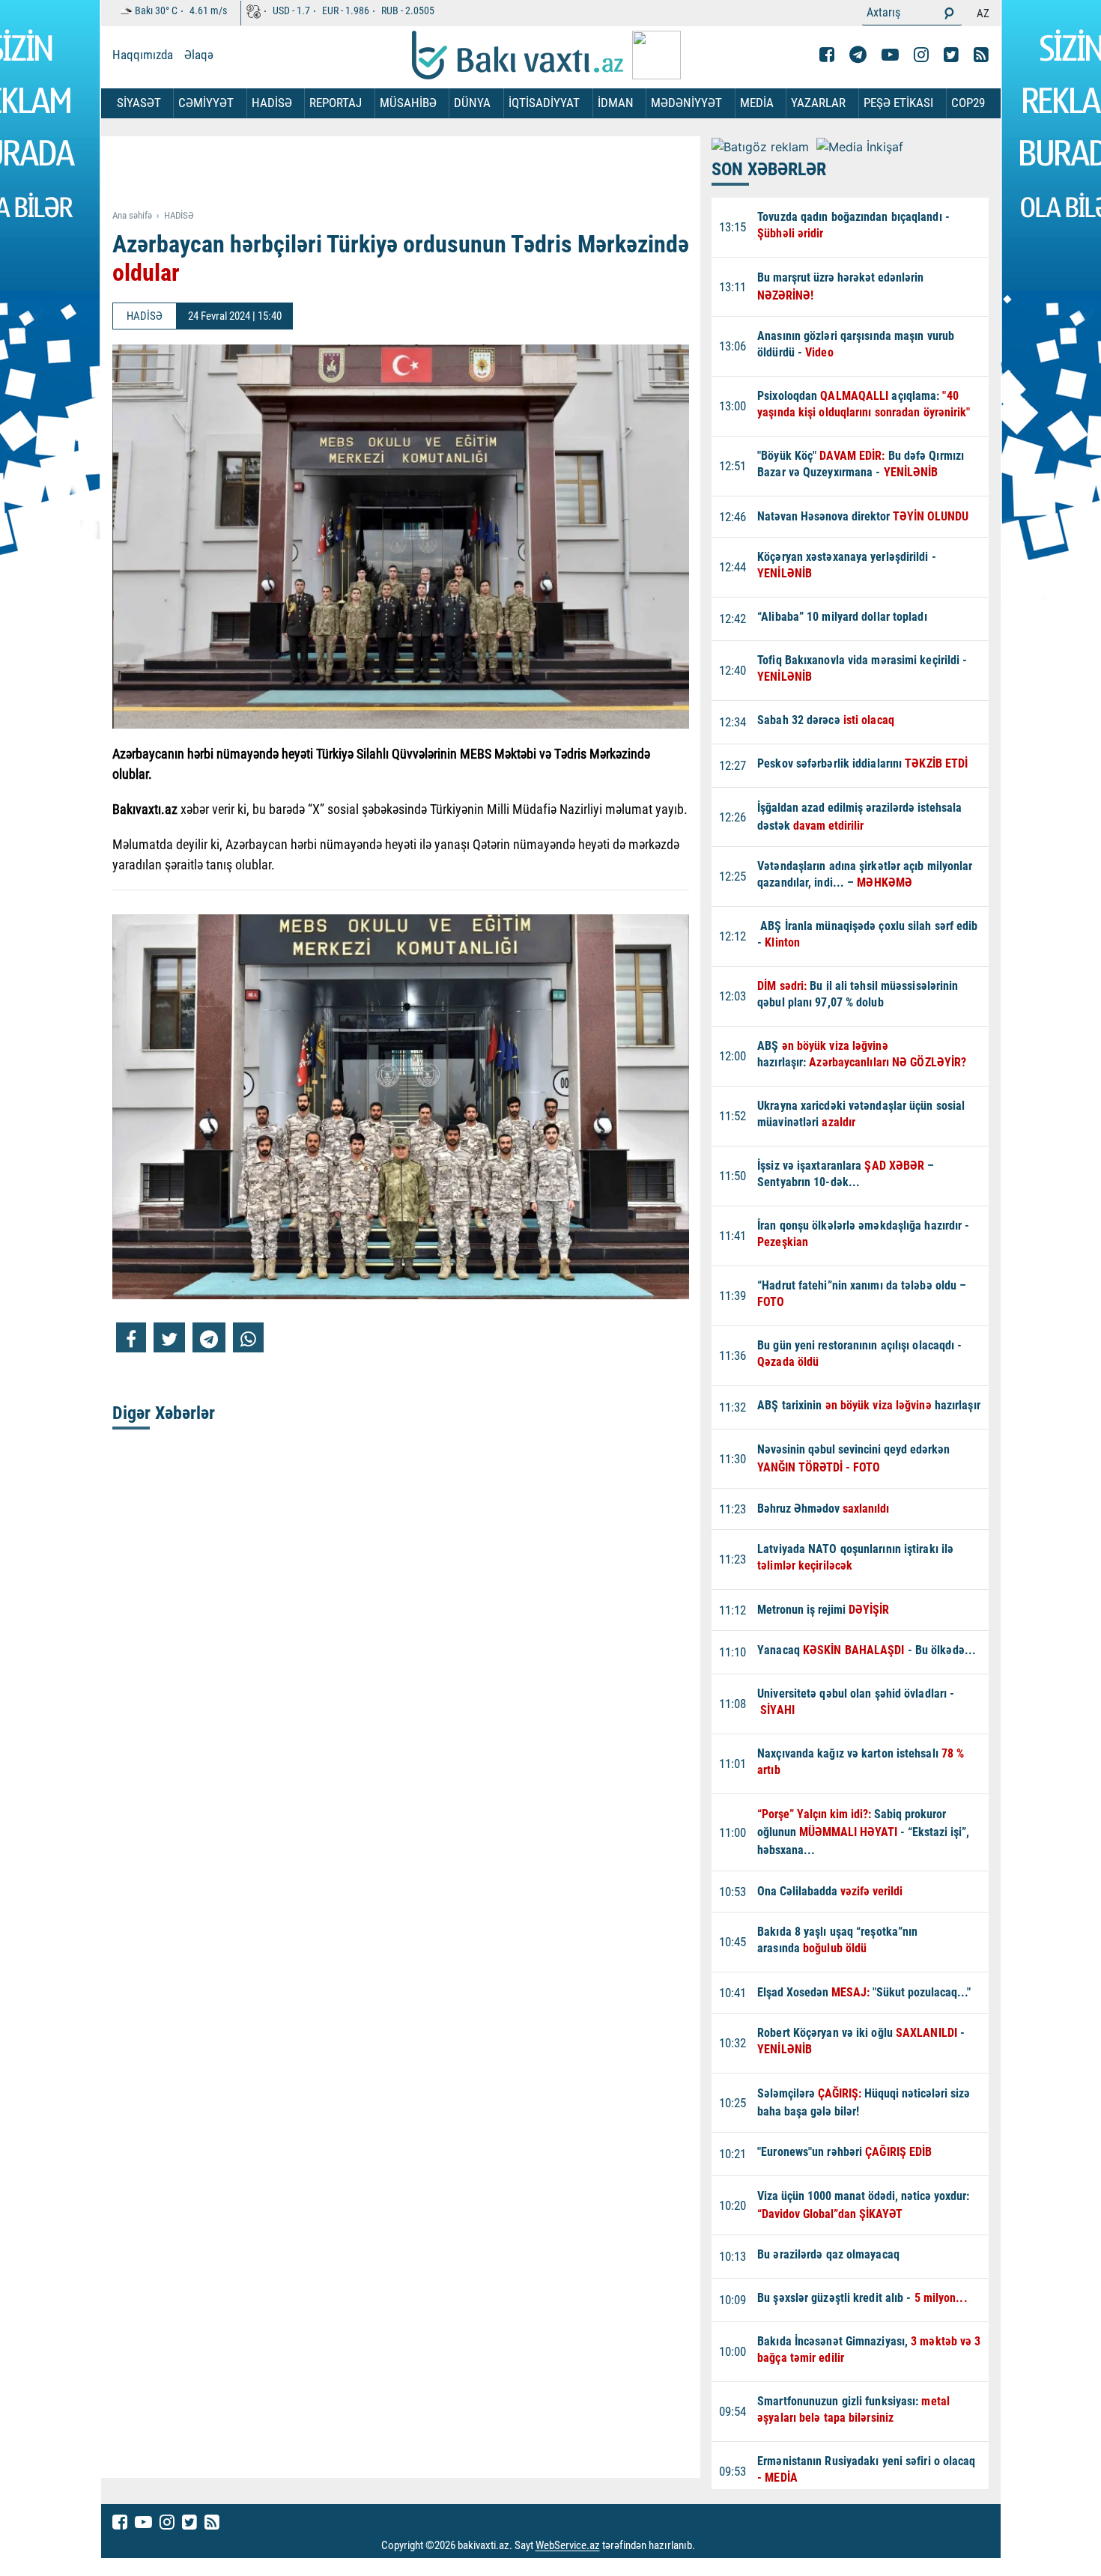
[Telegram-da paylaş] (209, 1337)
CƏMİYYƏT (206, 103)
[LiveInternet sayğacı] (709, 2546)
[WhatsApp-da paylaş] (248, 1337)
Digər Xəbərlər (164, 1413)
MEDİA (757, 103)
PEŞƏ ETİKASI (898, 103)
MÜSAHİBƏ (408, 103)
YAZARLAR (818, 103)
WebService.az (568, 2546)
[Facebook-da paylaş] (131, 1337)
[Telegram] (858, 55)
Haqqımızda (143, 55)
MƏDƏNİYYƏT (686, 103)
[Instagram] (921, 55)
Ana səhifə (132, 215)
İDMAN (616, 103)
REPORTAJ (336, 103)
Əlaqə (199, 55)
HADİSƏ (272, 103)
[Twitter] (951, 55)
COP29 (968, 103)
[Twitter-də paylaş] (169, 1337)
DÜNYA (472, 103)
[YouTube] (890, 55)
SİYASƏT (139, 103)
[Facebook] (827, 55)
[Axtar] (949, 13)
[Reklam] (412, 174)
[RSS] (981, 55)
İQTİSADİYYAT (544, 103)
